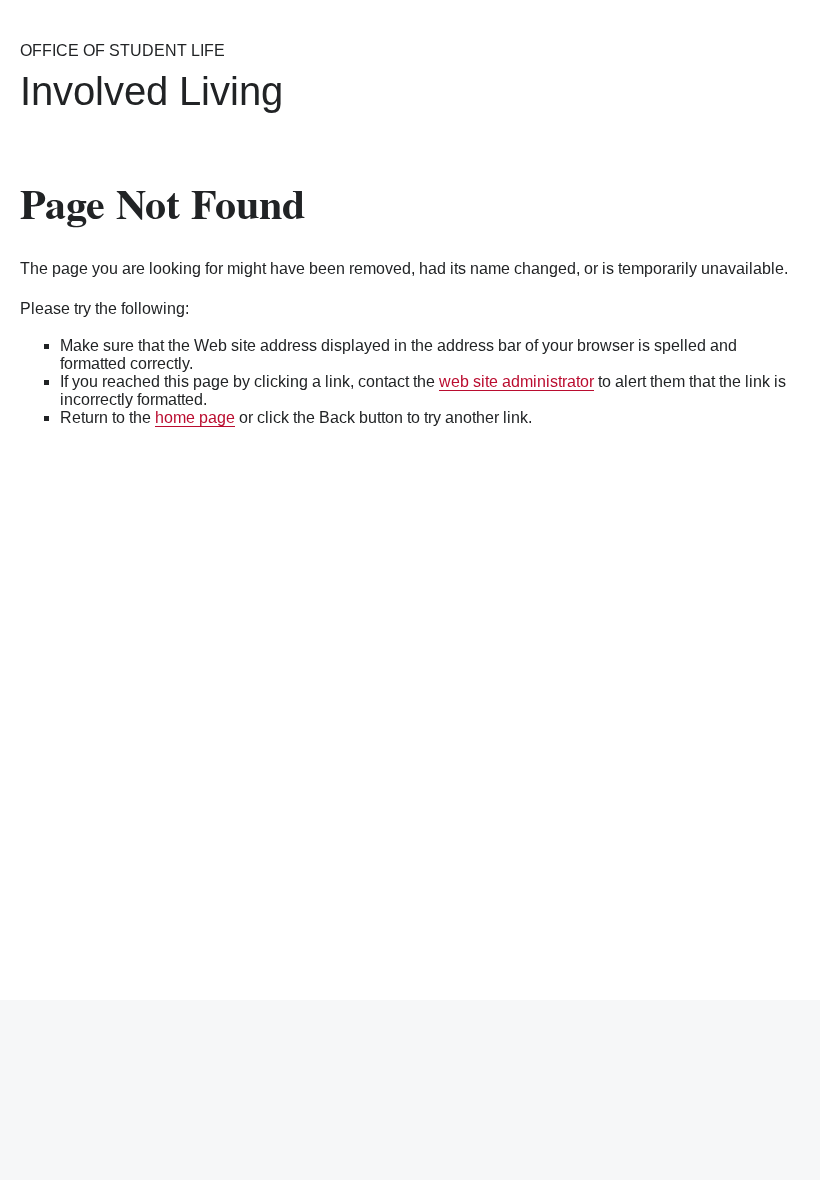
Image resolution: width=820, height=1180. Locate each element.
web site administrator (516, 381)
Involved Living (151, 91)
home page (195, 417)
